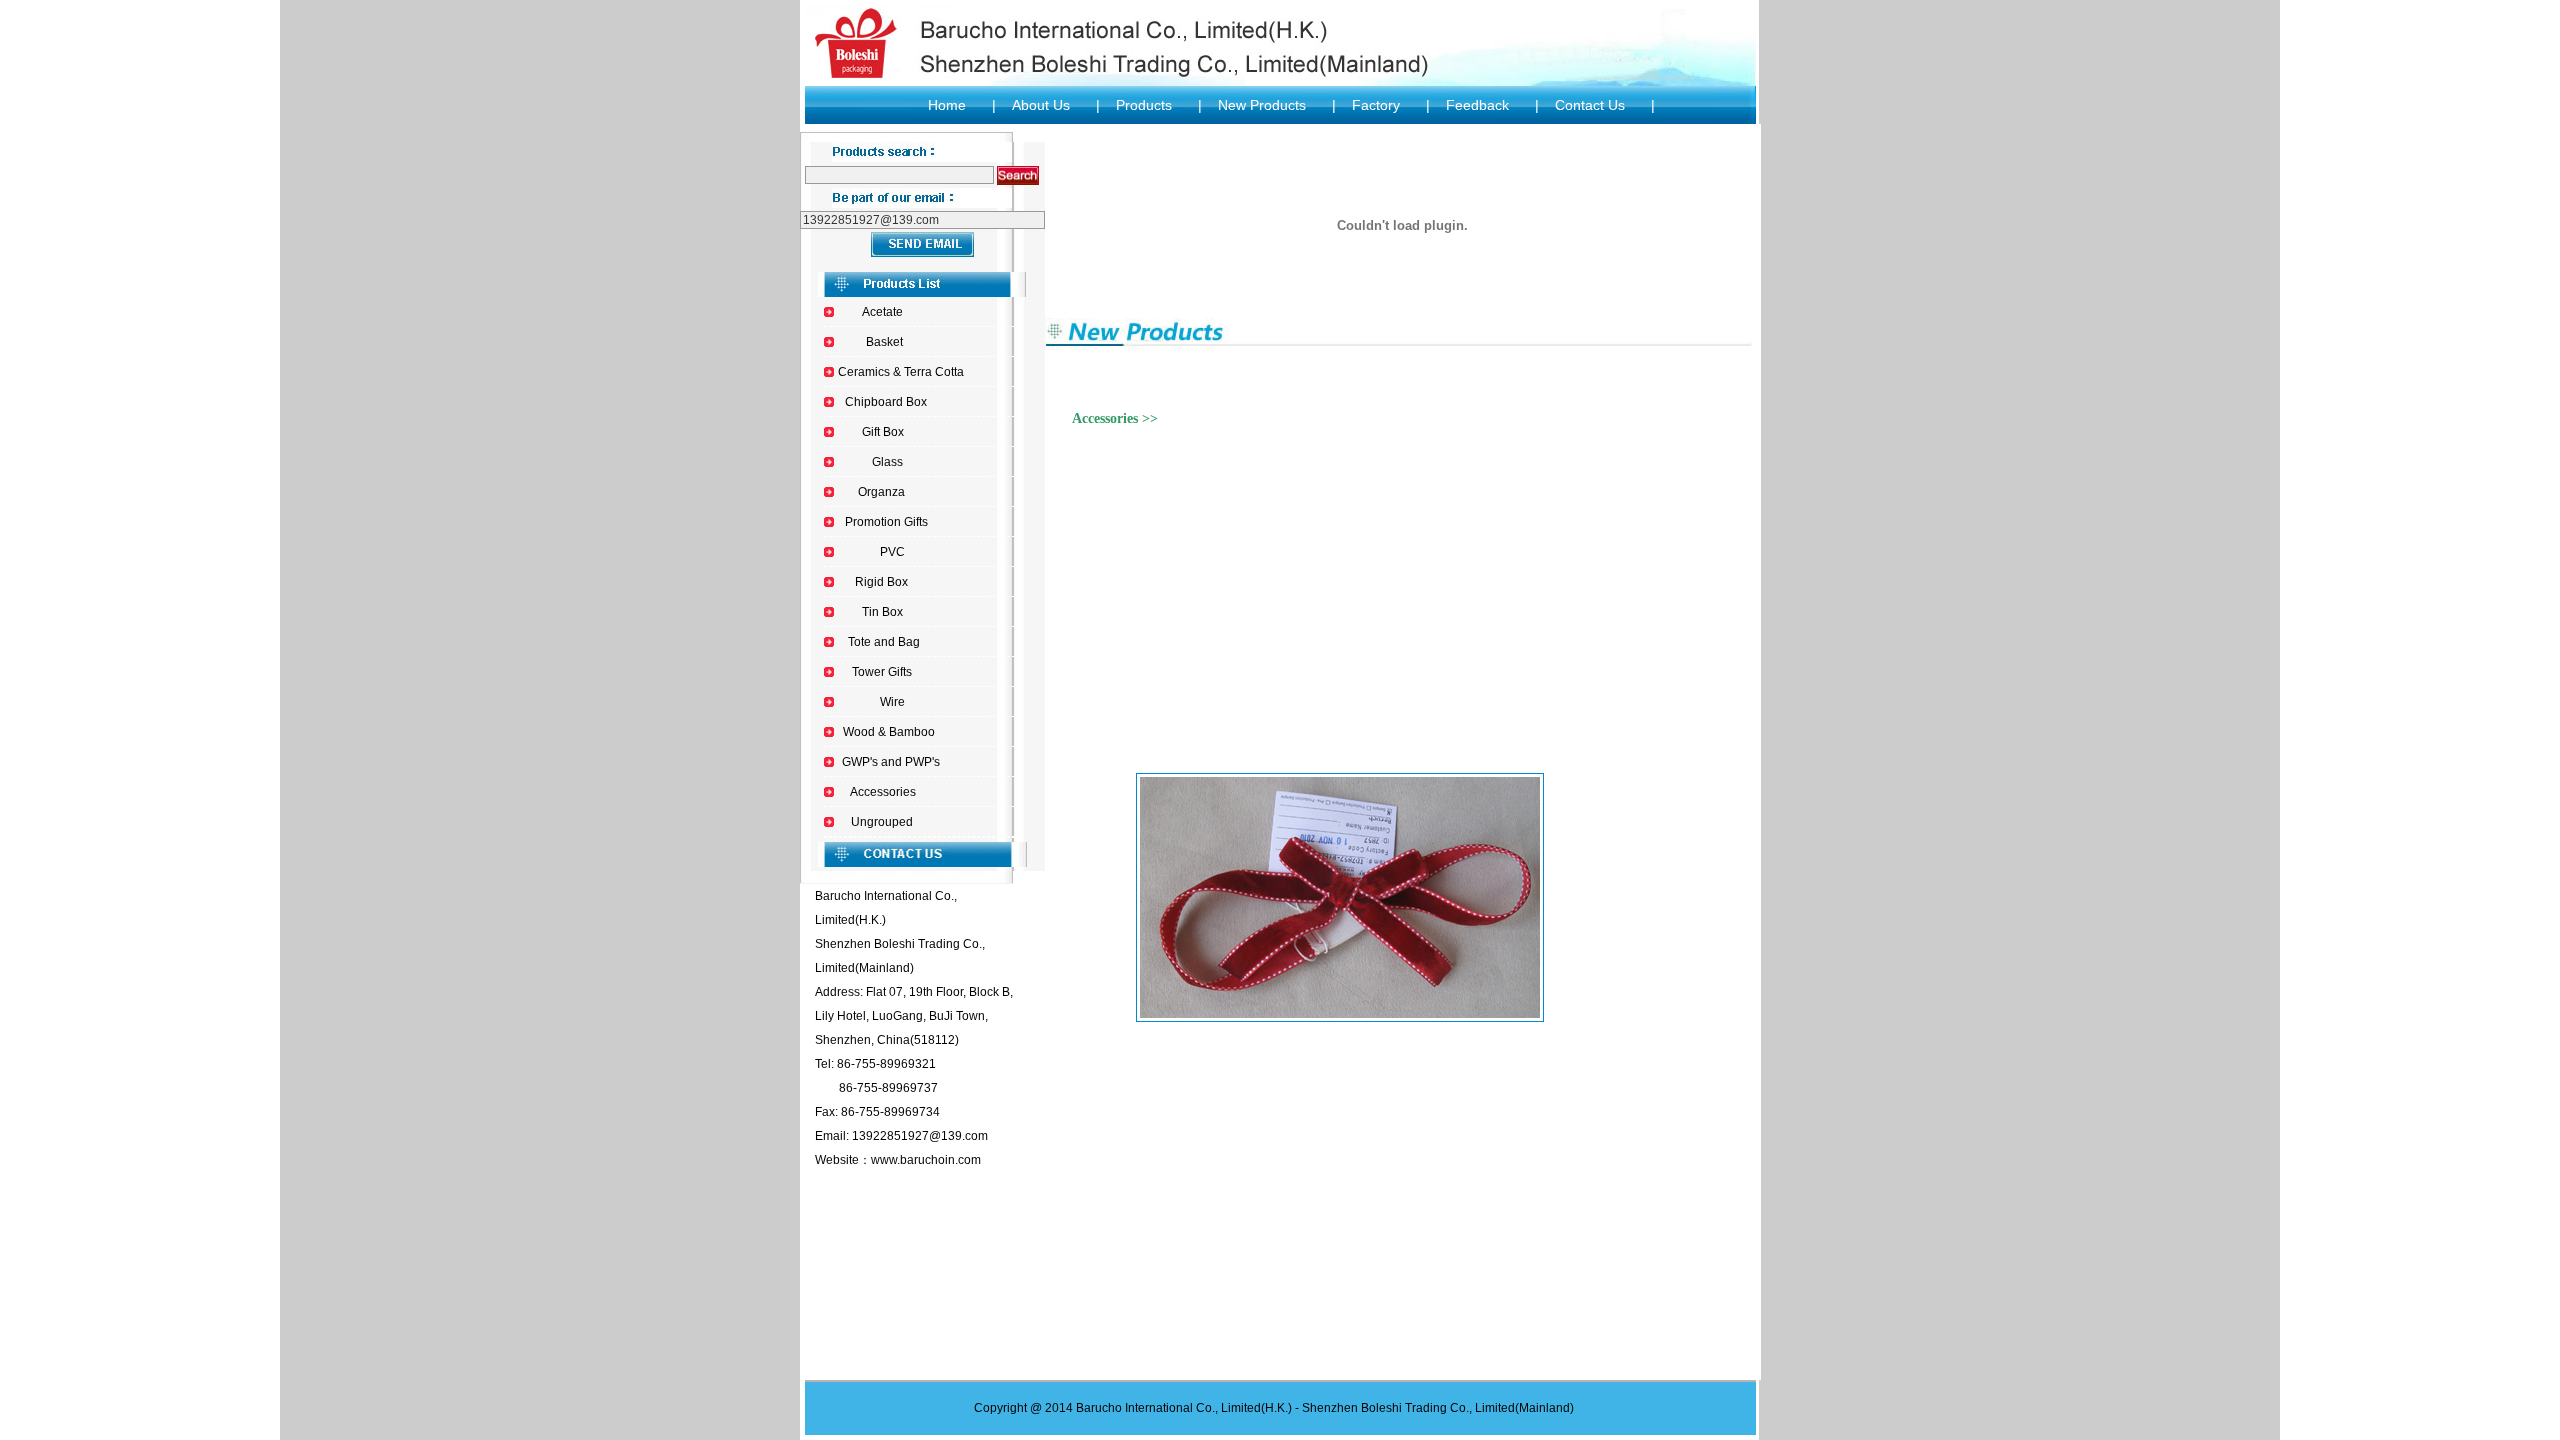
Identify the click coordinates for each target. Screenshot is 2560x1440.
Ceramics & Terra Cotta (901, 372)
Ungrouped (882, 822)
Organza (881, 492)
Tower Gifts (882, 672)
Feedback (1477, 105)
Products (1144, 105)
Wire (892, 702)
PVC (892, 552)
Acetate (882, 312)
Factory (1376, 105)
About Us (1041, 105)
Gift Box (883, 432)
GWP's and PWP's (891, 762)
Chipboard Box (886, 402)
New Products (1262, 105)
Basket (884, 342)
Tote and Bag (884, 642)
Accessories (883, 792)
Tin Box (882, 612)
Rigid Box (881, 582)
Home (947, 105)
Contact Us (1590, 105)
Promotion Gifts (886, 522)
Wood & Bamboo (889, 732)
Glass (887, 462)
